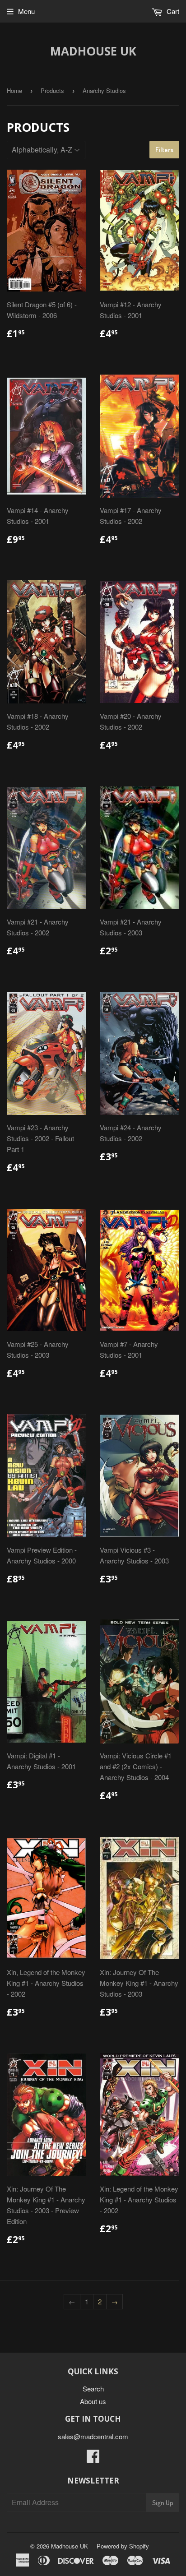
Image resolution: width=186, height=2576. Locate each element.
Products (52, 90)
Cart (172, 11)
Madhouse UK (93, 51)
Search (93, 2389)
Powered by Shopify (123, 2546)
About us (93, 2401)
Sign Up (163, 2503)
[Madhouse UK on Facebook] (93, 2458)
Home (14, 90)
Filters (164, 150)
